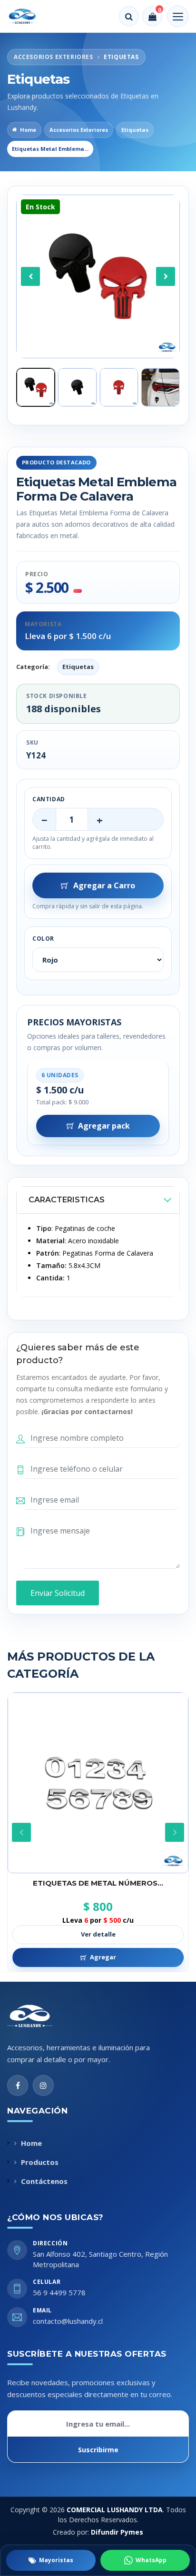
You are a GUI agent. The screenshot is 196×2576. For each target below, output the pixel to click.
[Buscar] (129, 16)
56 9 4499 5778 (59, 2292)
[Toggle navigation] (178, 16)
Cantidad (49, 799)
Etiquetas (135, 130)
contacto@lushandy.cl (68, 2321)
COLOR (43, 939)
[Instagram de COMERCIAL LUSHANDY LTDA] (43, 2085)
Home (28, 130)
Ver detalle (98, 1934)
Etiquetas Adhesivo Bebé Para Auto (98, 1883)
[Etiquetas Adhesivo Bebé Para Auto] (98, 1783)
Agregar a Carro (104, 885)
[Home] (29, 16)
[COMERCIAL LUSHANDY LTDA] (40, 2016)
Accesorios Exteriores (79, 130)
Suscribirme (98, 2450)
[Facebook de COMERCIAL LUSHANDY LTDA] (18, 2085)
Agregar (103, 1957)
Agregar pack (104, 1126)
